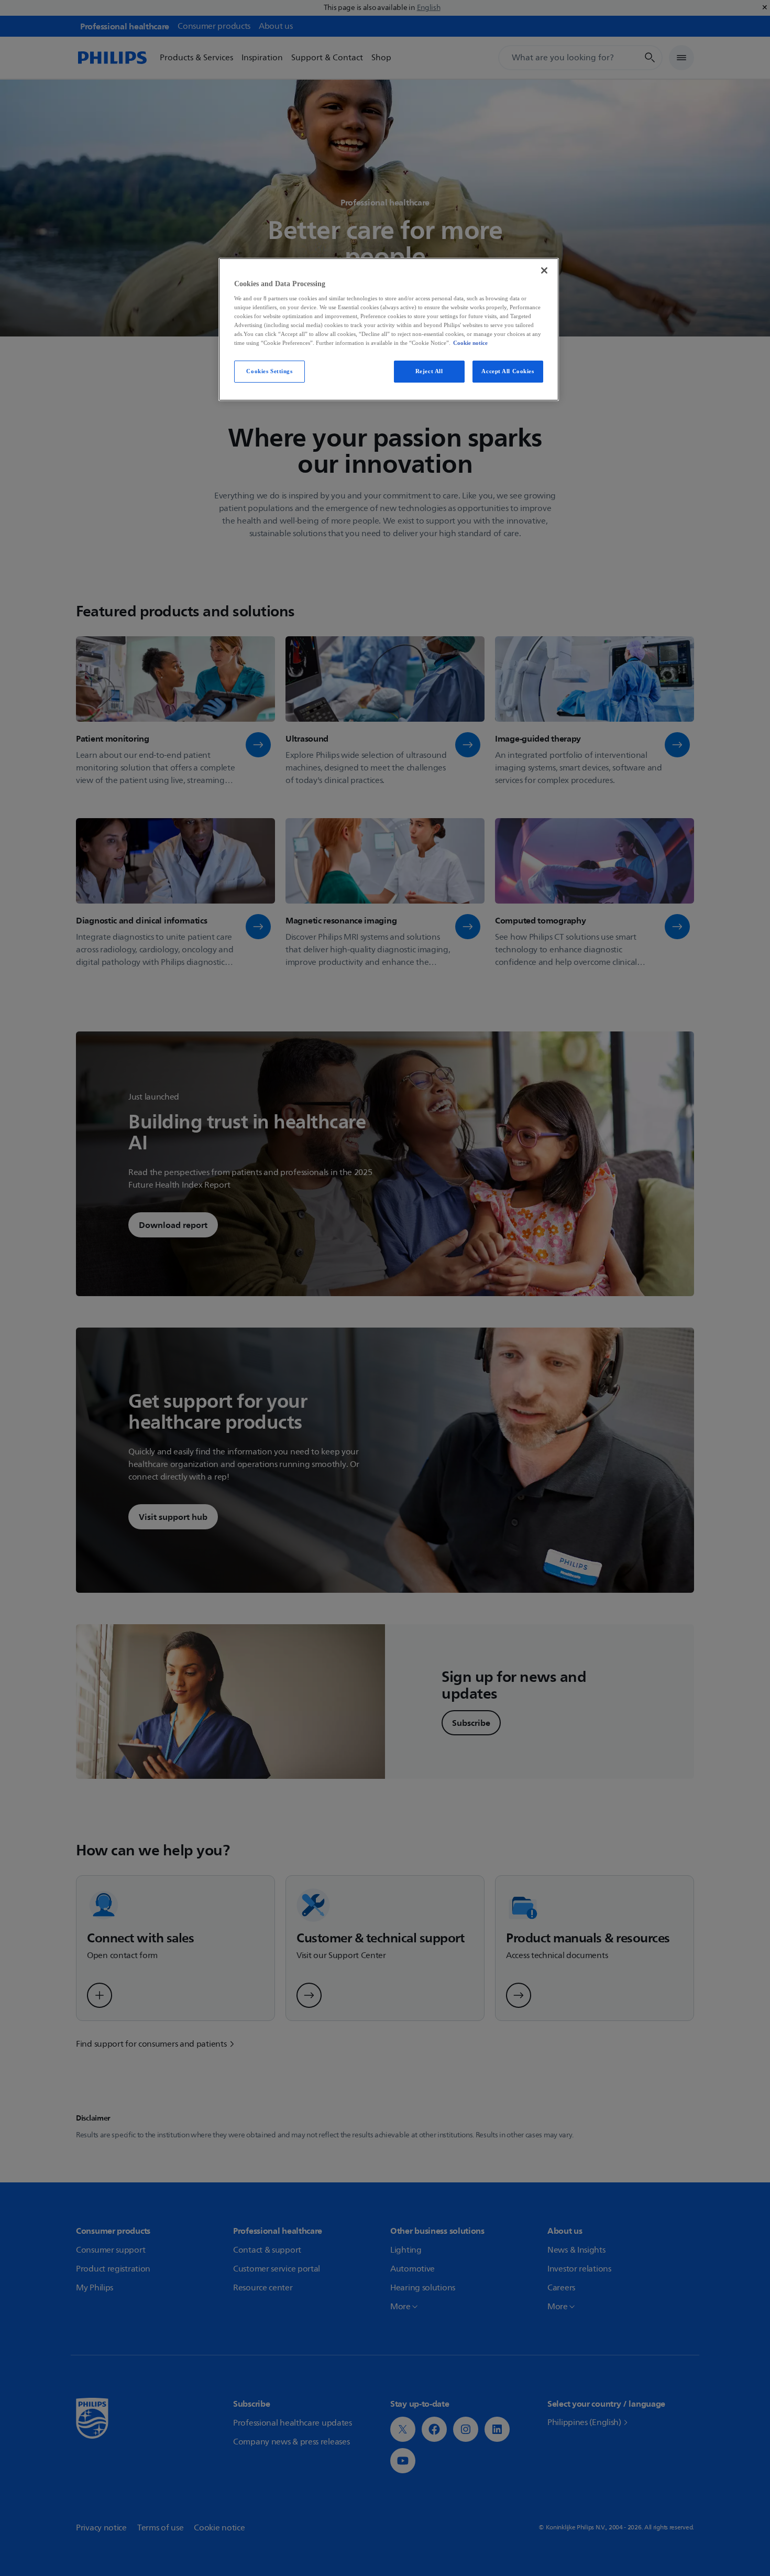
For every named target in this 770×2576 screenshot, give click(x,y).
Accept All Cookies (508, 371)
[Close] (544, 270)
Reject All (429, 371)
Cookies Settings (269, 371)
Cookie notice (470, 343)
